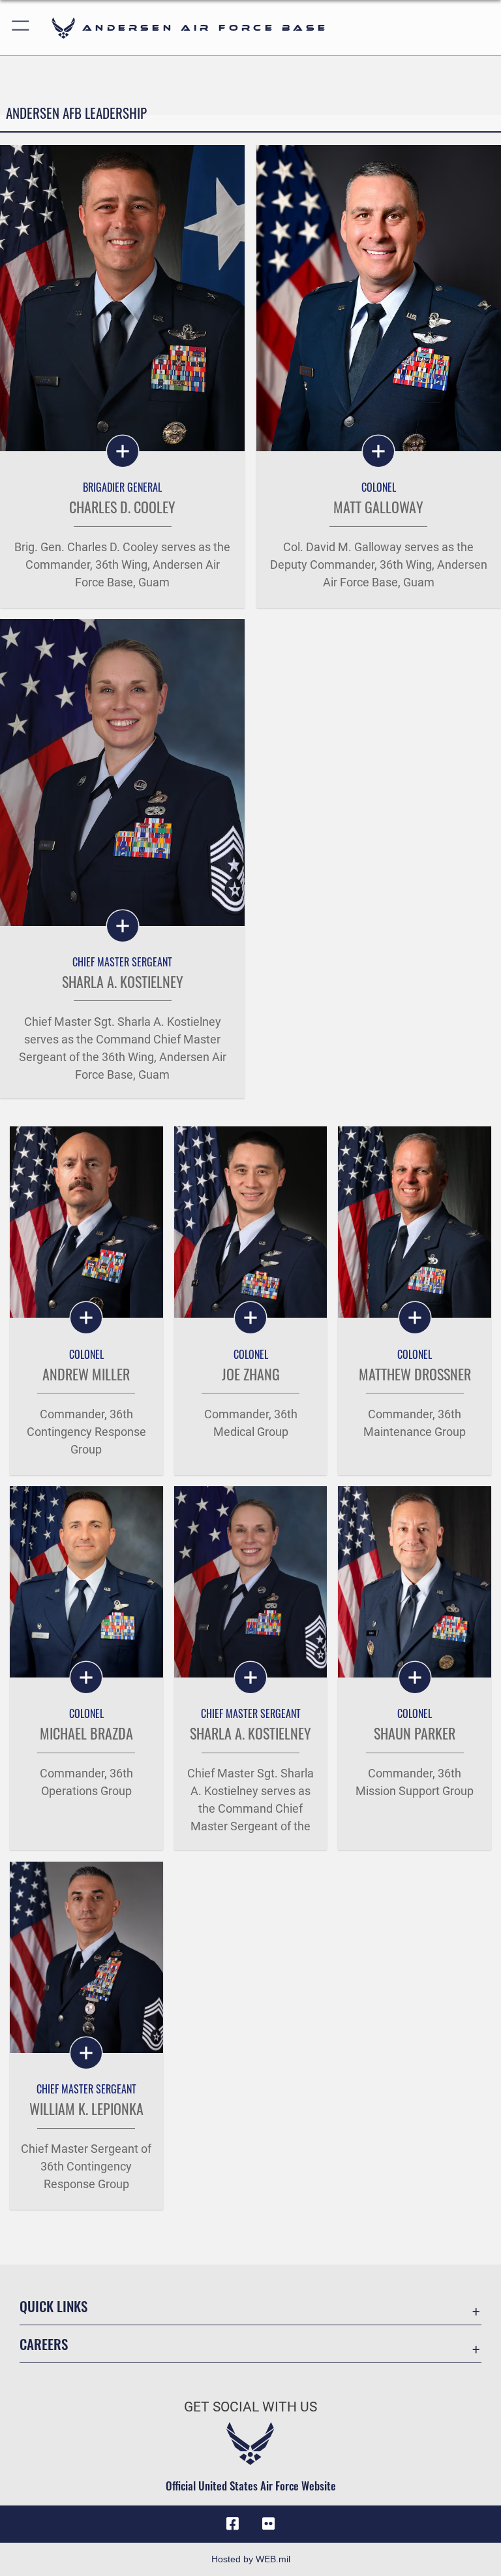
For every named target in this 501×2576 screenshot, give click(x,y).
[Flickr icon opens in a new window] (269, 2524)
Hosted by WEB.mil (251, 2559)
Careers (44, 2344)
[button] (21, 28)
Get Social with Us (250, 2407)
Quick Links (53, 2306)
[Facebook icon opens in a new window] (232, 2524)
